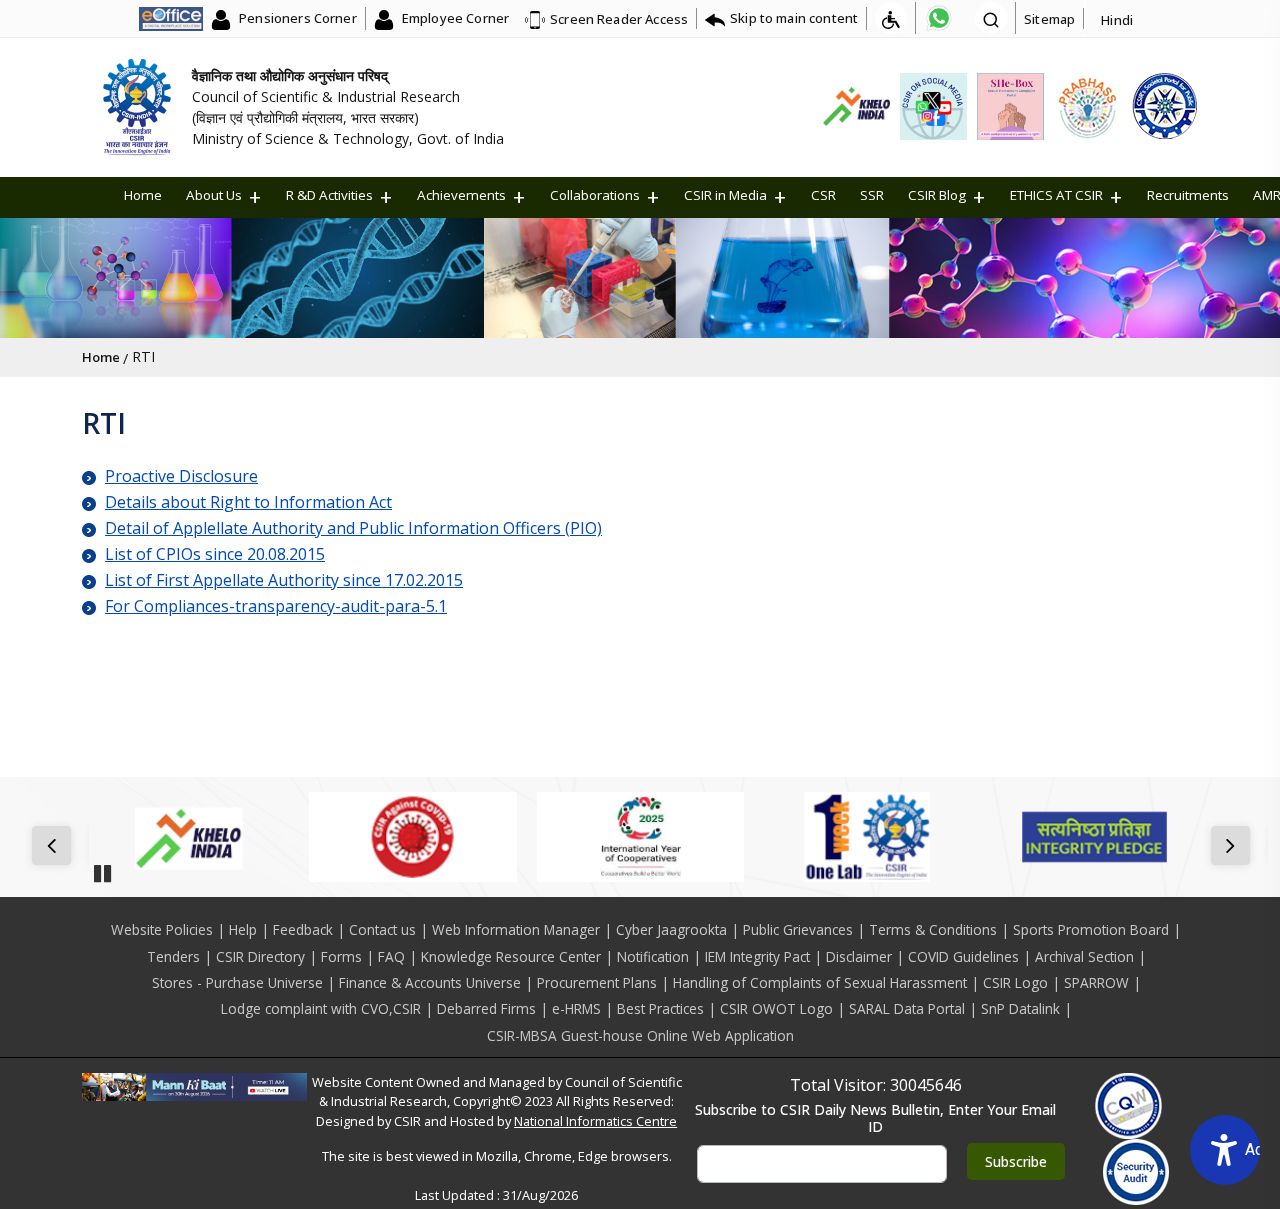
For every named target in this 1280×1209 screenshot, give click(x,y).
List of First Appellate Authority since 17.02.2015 (284, 580)
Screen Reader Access (619, 19)
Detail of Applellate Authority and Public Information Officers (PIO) (353, 528)
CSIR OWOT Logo (776, 1008)
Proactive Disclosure (181, 476)
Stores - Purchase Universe (237, 982)
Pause (102, 867)
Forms (341, 956)
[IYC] (640, 837)
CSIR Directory (260, 956)
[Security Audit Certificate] (1136, 1172)
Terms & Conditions (933, 929)
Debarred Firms (486, 1008)
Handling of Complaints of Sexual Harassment (820, 982)
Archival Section (1084, 956)
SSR (872, 195)
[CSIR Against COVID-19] (412, 837)
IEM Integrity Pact (757, 956)
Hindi (1117, 20)
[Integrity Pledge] (1094, 837)
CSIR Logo (1015, 982)
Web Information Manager (516, 929)
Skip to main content (794, 18)
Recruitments (1188, 195)
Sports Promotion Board (1091, 929)
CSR (823, 195)
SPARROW (1096, 982)
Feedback (303, 929)
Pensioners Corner (296, 18)
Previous (55, 847)
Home (143, 195)
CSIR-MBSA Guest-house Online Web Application (640, 1035)
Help (243, 929)
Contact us (382, 929)
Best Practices (660, 1008)
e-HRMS (576, 1008)
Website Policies (162, 929)
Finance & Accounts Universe (430, 982)
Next (1234, 847)
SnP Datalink (1020, 1008)
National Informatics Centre (595, 1121)
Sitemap (1049, 19)
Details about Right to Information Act (248, 502)
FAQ (391, 956)
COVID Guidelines (963, 956)
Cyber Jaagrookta (671, 929)
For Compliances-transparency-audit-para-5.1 (276, 606)
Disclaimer (859, 956)
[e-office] (171, 18)
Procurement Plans (597, 982)
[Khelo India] (185, 837)
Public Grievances (798, 929)
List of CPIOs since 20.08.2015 (215, 554)
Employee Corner (454, 18)
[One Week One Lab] (867, 837)
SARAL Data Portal (907, 1008)
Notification (653, 956)
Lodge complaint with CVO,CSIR (321, 1008)
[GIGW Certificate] (1128, 1106)
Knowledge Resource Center (511, 956)
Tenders (173, 956)
